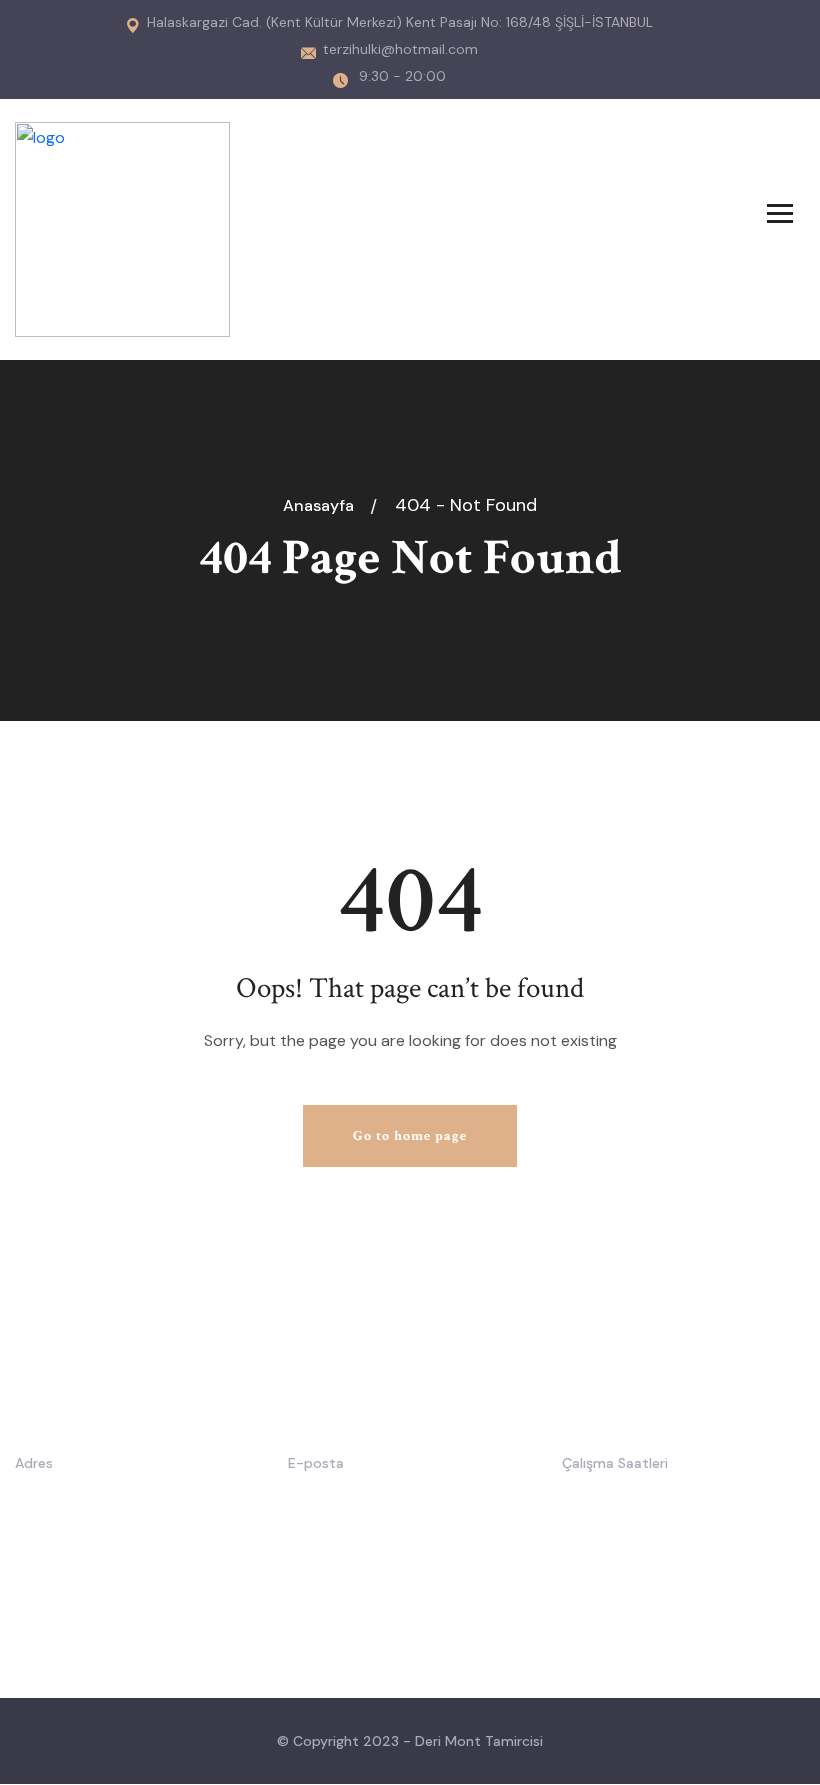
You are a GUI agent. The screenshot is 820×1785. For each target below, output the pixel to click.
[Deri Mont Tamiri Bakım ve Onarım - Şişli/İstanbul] (122, 227)
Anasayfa (322, 505)
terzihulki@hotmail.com (400, 49)
